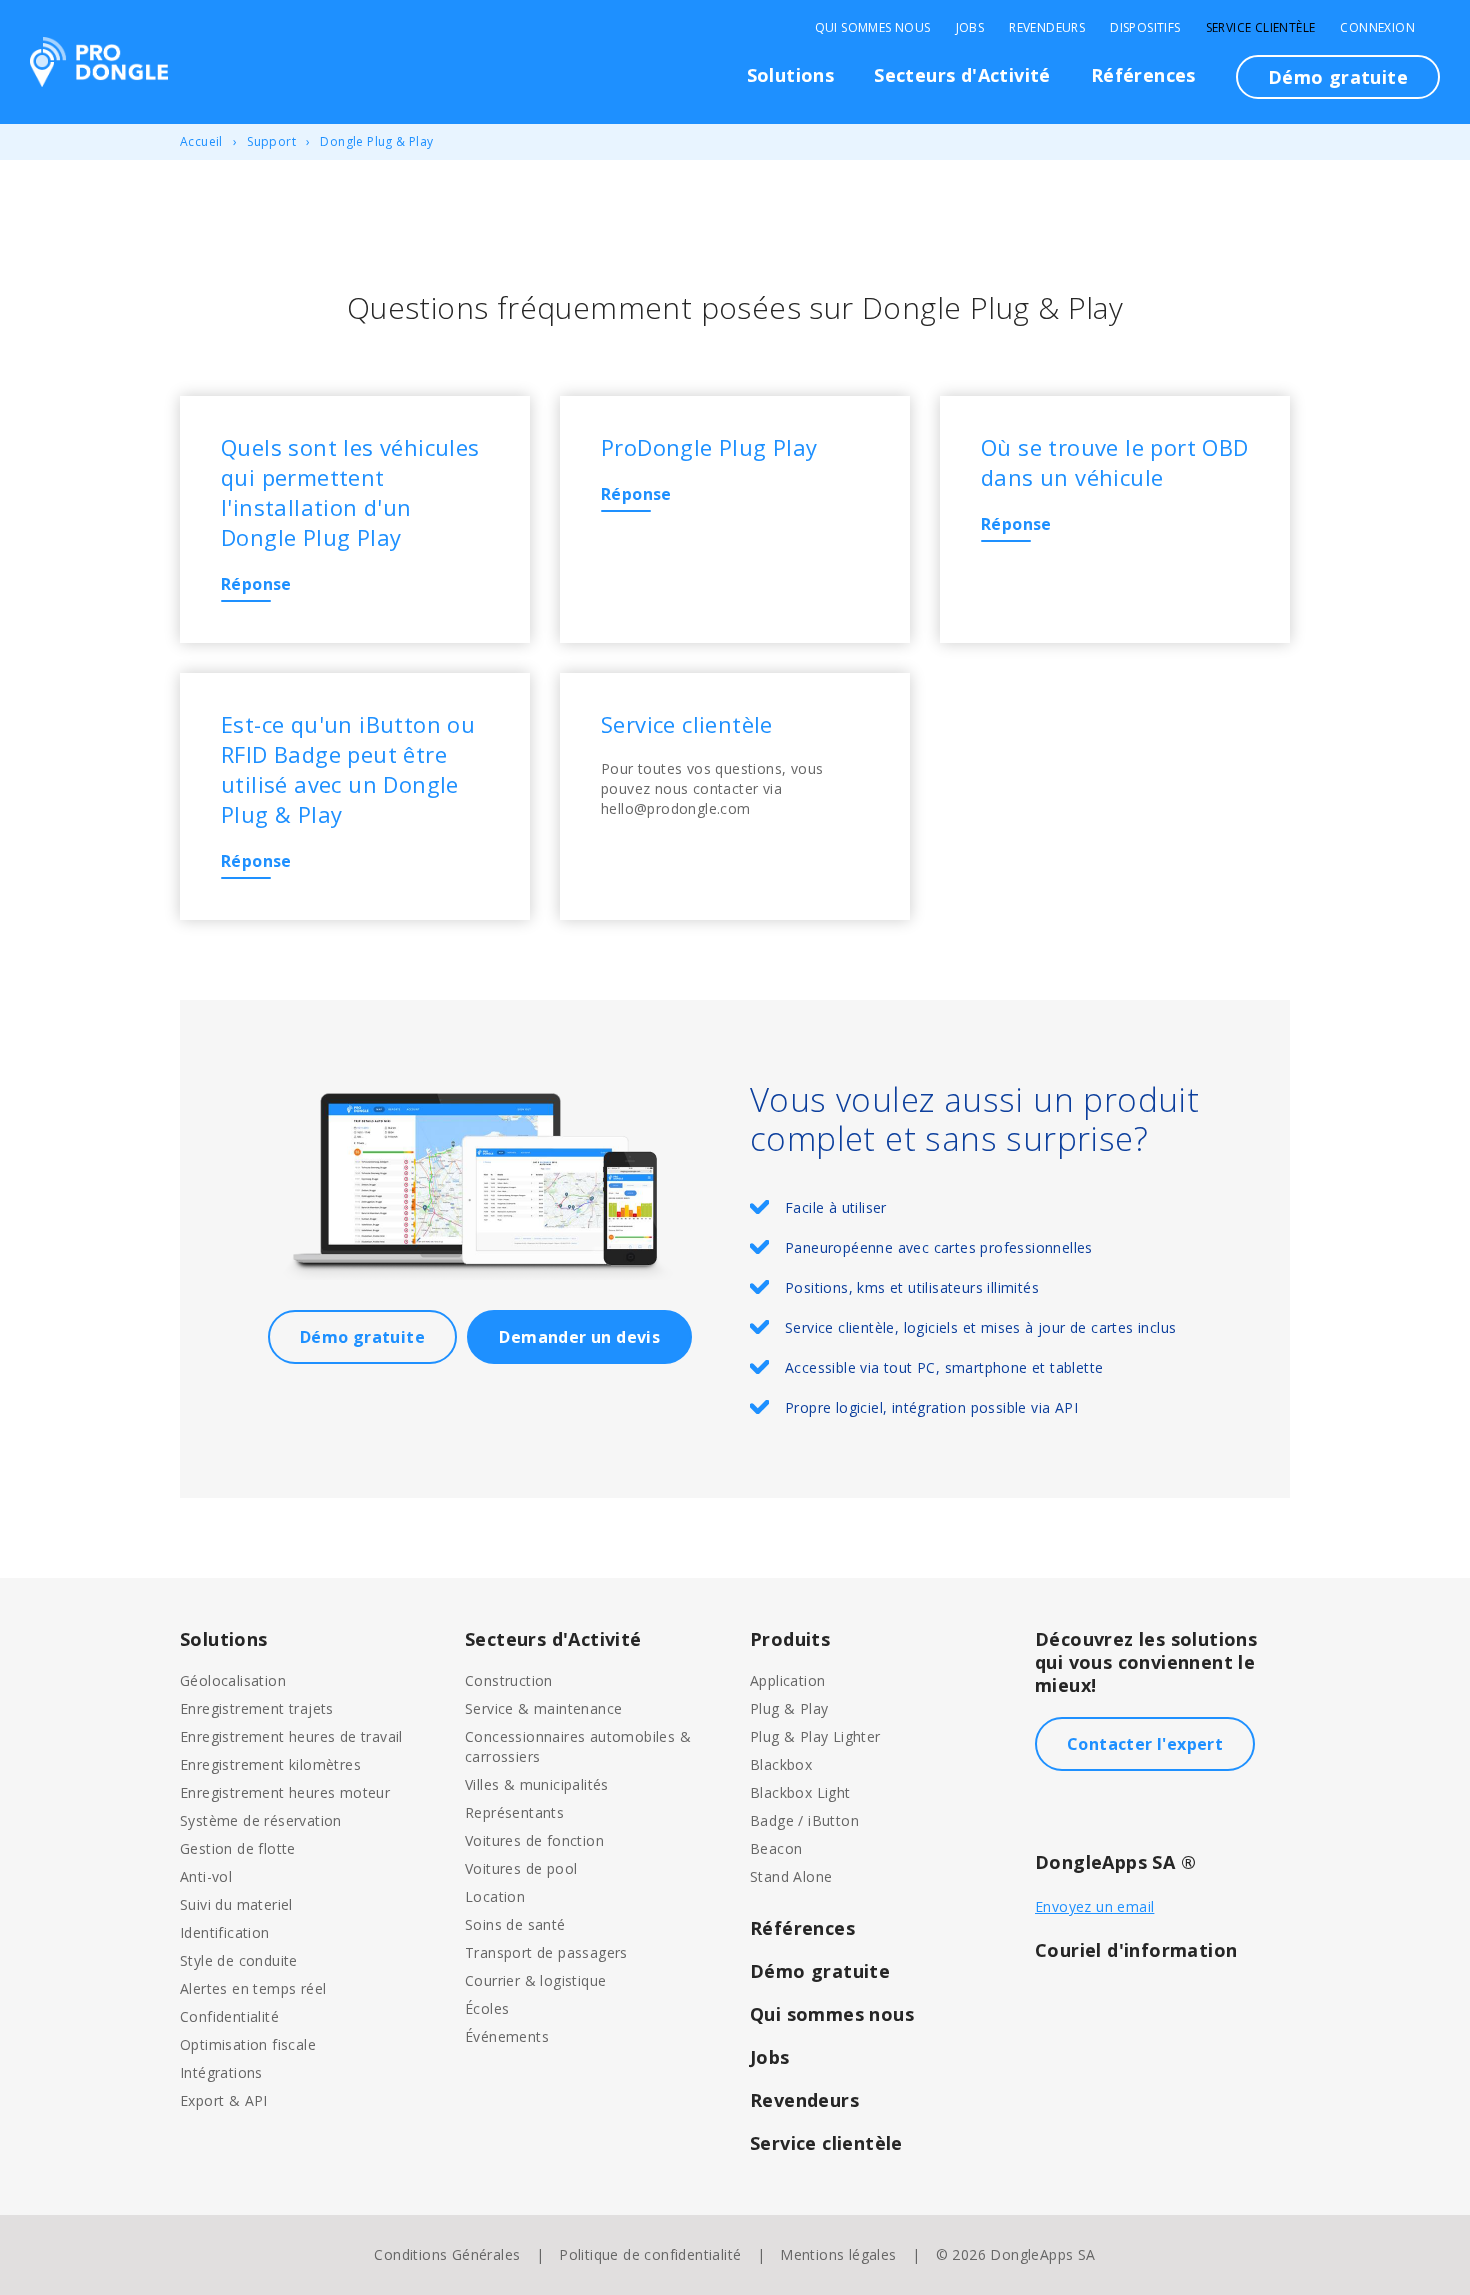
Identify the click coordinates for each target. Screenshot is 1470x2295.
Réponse (256, 584)
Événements (507, 2036)
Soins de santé (515, 1924)
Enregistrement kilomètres (270, 1764)
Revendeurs (1047, 28)
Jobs (970, 28)
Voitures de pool (521, 1868)
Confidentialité (229, 2016)
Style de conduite (239, 1960)
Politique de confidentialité (650, 2254)
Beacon (776, 1848)
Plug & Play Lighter (815, 1736)
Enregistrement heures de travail (291, 1736)
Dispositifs (1145, 28)
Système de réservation (261, 1820)
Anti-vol (206, 1876)
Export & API (224, 2100)
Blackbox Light (800, 1792)
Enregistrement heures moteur (285, 1792)
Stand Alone (791, 1876)
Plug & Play (789, 1708)
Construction (509, 1680)
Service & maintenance (543, 1708)
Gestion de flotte (238, 1848)
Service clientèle (1261, 28)
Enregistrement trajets (257, 1708)
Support (271, 141)
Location (495, 1896)
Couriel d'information (1136, 1950)
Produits (790, 1639)
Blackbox (781, 1764)
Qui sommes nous (873, 28)
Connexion (1377, 28)
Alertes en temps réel (253, 1988)
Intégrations (221, 2072)
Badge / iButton (804, 1820)
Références (1143, 75)
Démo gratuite (1338, 77)
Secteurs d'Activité (962, 75)
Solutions (791, 75)
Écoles (487, 2008)
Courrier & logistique (535, 1980)
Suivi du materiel (236, 1904)
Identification (225, 1932)
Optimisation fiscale (248, 2044)
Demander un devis (579, 1337)
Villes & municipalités (537, 1784)
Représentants (514, 1812)
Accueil (201, 141)
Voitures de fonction (534, 1840)
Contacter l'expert (1145, 1744)
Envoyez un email (1094, 1906)
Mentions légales (838, 2254)
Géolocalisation (233, 1680)
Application (787, 1680)
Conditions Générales (447, 2254)
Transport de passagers (546, 1952)
